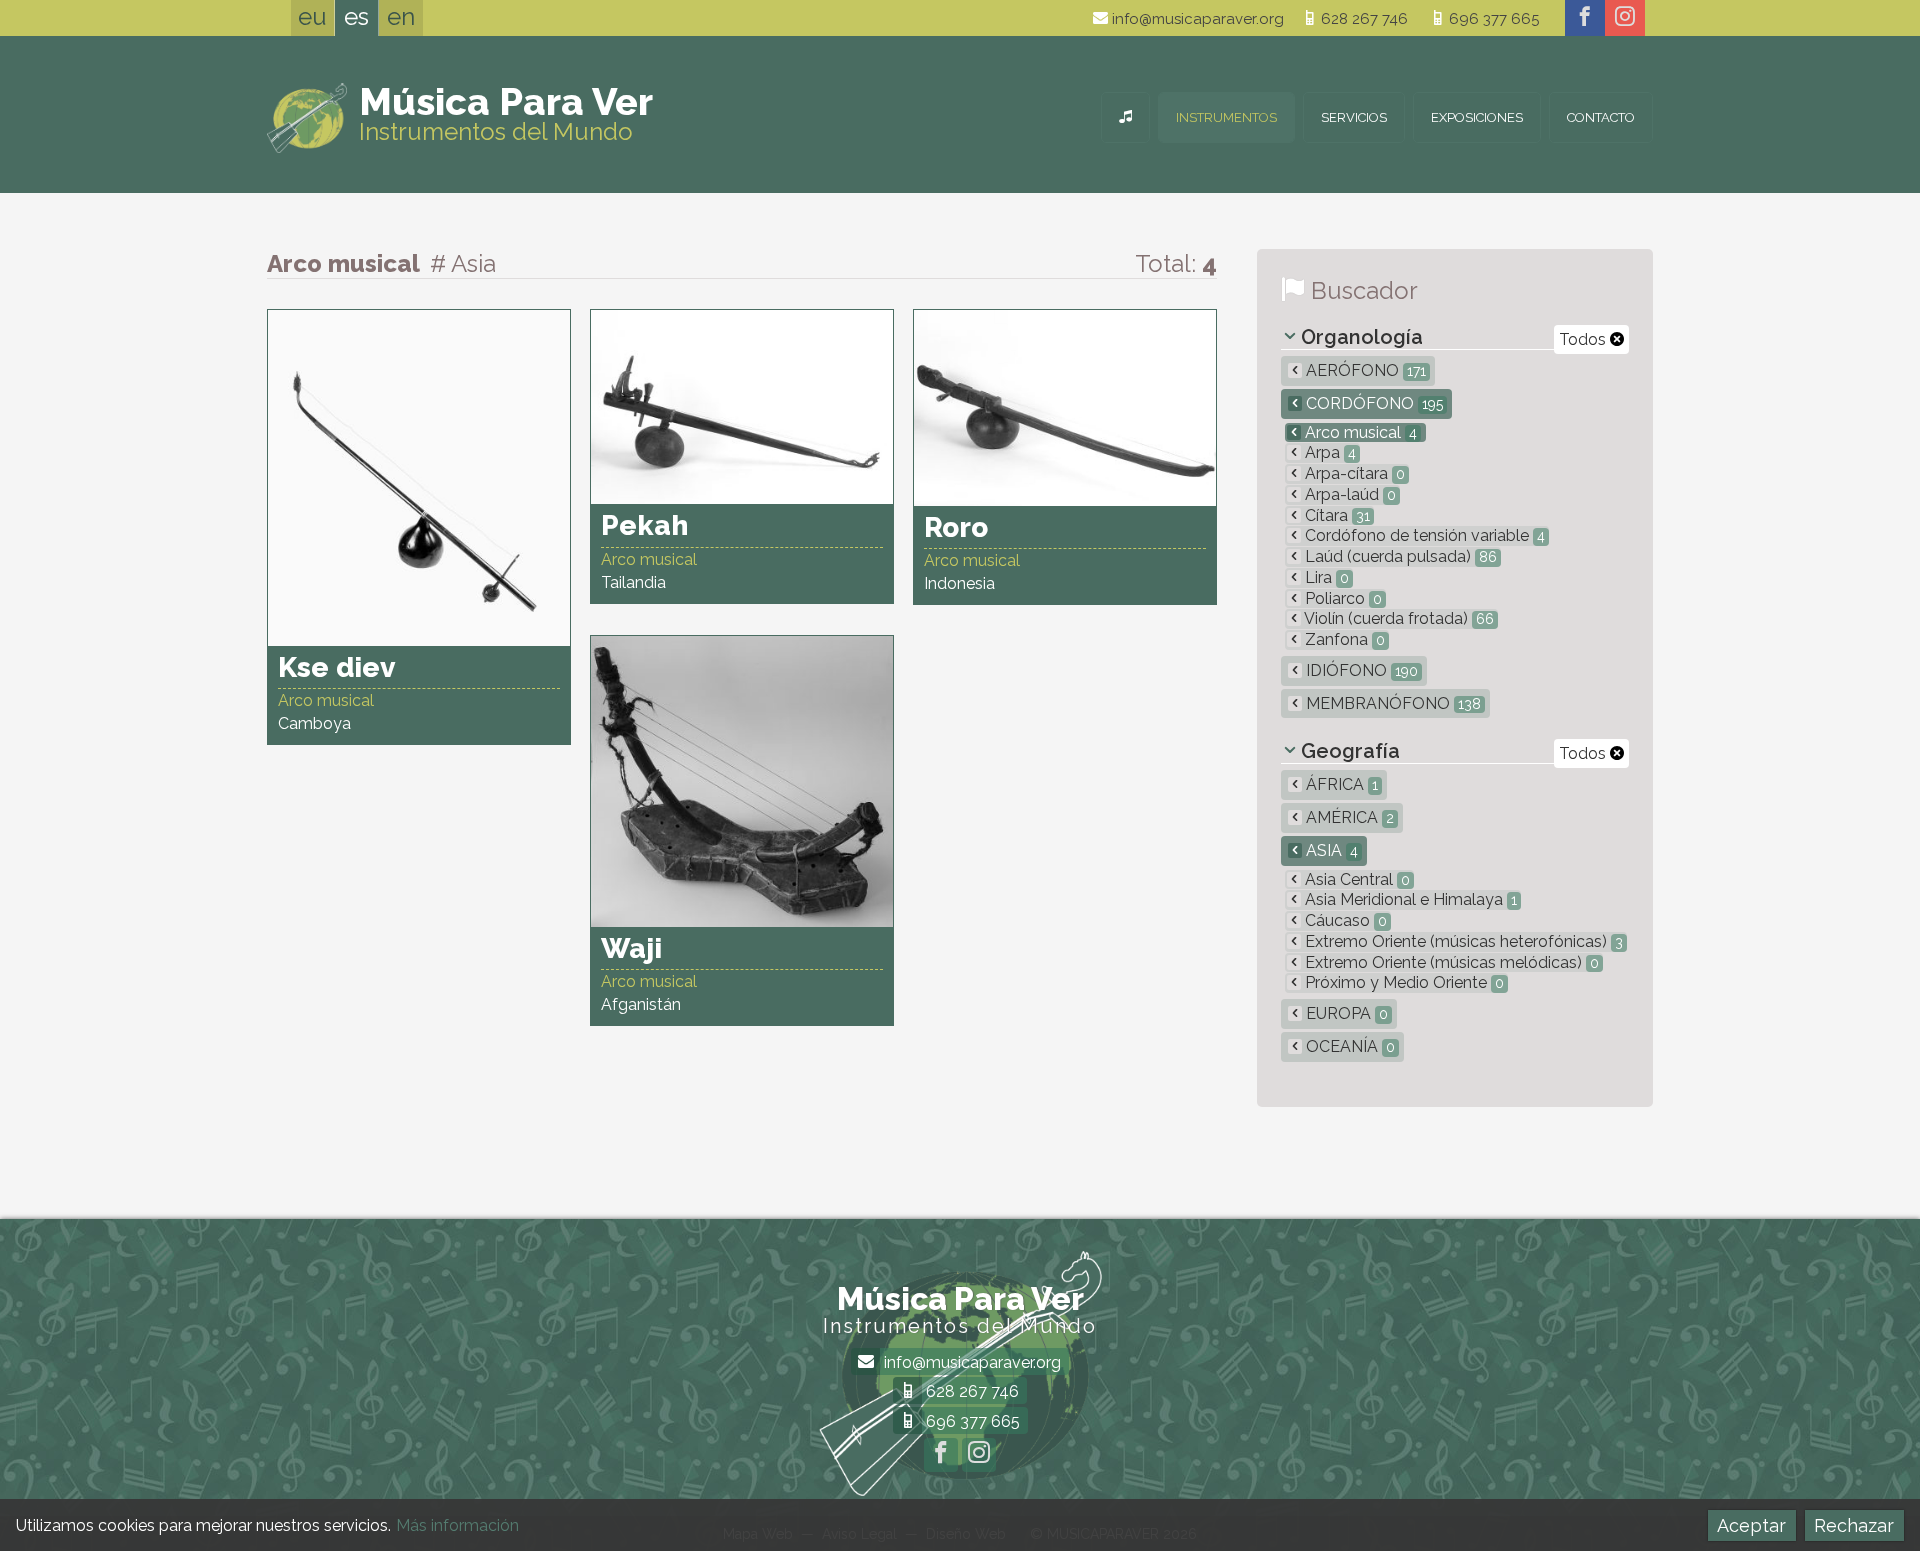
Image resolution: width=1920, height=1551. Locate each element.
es (356, 16)
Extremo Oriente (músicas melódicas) (1450, 962)
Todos (1584, 339)
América (1348, 817)
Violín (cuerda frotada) (1397, 618)
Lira (1325, 577)
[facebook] (1585, 18)
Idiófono (1360, 670)
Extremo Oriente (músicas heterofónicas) (1462, 941)
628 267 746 (1362, 19)
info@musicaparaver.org (1196, 19)
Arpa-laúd (1348, 494)
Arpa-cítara (1353, 473)
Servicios (1354, 117)
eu (312, 16)
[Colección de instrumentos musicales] (1125, 117)
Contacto (1601, 117)
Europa (1345, 1013)
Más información (457, 1525)
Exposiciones (1477, 117)
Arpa (1328, 452)
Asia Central (1355, 879)
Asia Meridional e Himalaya (1409, 899)
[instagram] (1625, 18)
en (401, 16)
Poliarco (1341, 598)
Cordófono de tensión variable (1423, 535)
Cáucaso (1344, 920)
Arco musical (1359, 432)
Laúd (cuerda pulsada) (1399, 556)
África (1340, 784)
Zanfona (1343, 639)
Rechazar (1854, 1525)
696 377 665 (1492, 19)
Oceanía (1348, 1046)
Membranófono (1391, 703)
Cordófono (1372, 403)
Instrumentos (1226, 117)
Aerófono (1364, 370)
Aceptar (1751, 1525)
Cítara (1335, 515)
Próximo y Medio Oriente (1402, 982)
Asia (1330, 850)
